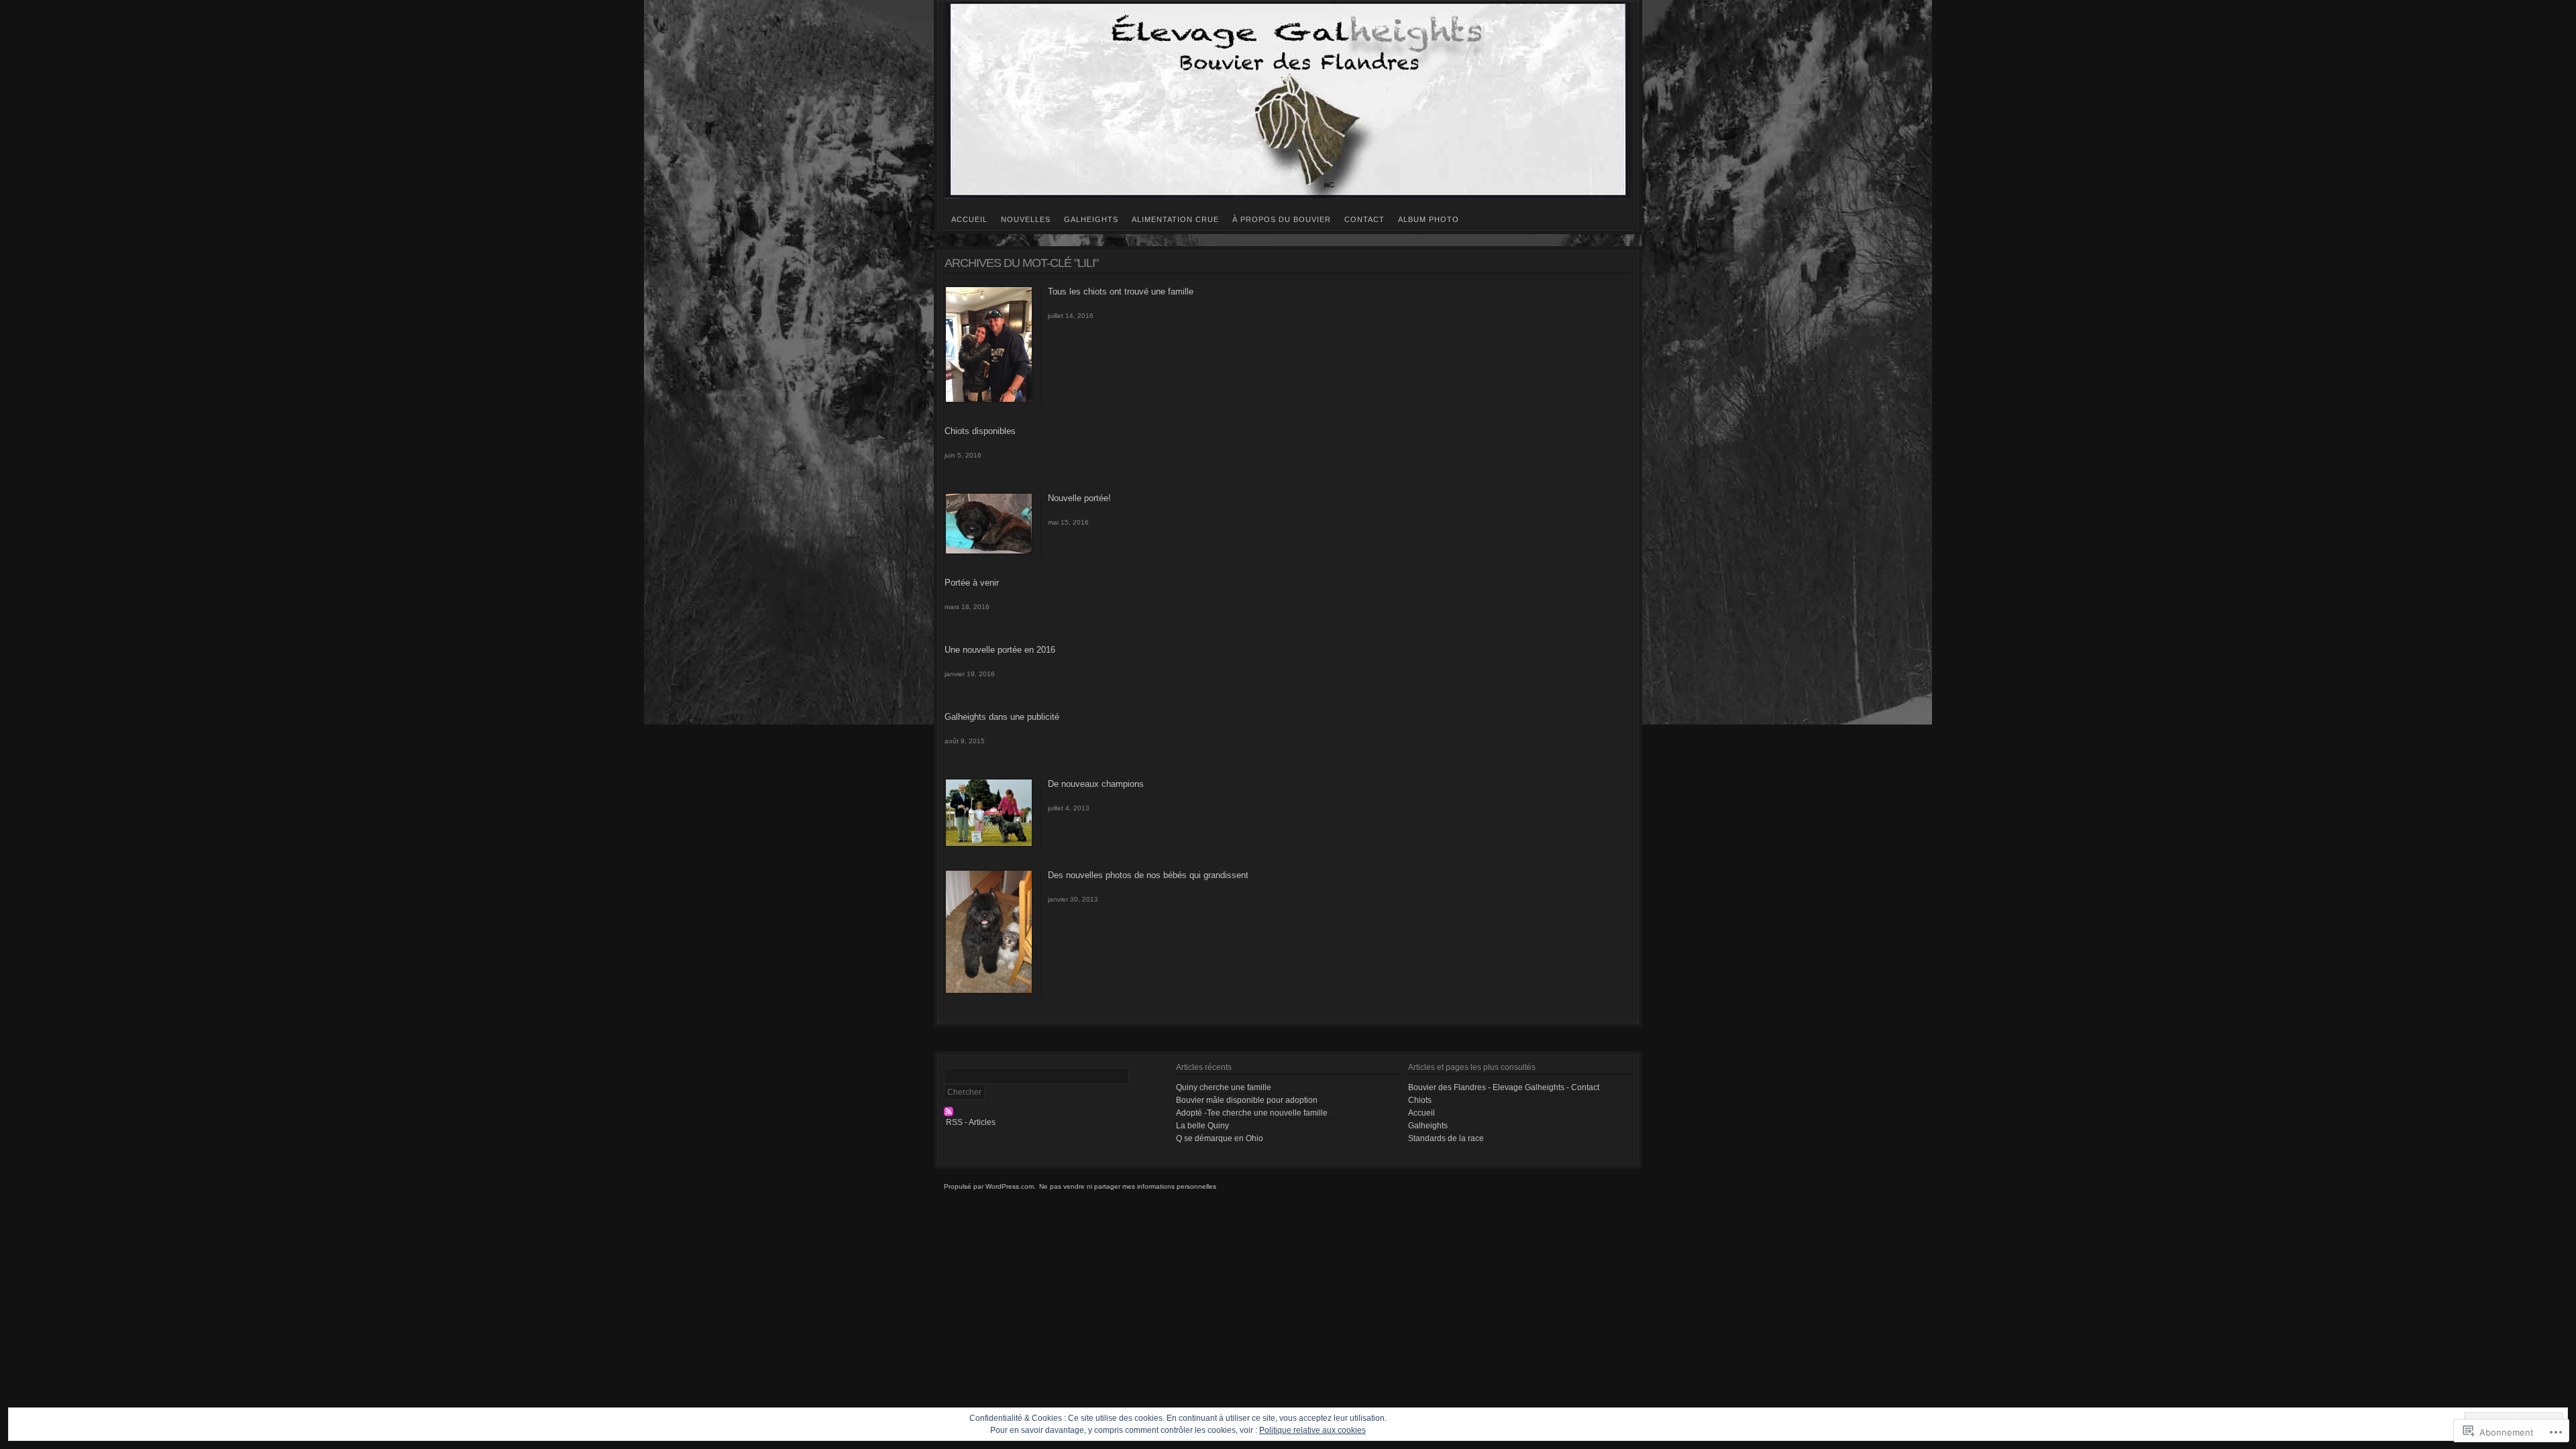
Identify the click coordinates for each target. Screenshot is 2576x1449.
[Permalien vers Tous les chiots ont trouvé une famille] (989, 400)
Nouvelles (1026, 219)
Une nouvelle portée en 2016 (1000, 650)
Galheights (1091, 219)
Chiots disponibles (980, 431)
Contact (1364, 219)
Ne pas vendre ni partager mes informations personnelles (1128, 1186)
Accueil (969, 219)
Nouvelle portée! (1079, 498)
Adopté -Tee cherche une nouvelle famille (1252, 1113)
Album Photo (1429, 219)
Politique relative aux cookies (1312, 1430)
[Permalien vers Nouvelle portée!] (989, 552)
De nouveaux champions (1096, 784)
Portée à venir (972, 583)
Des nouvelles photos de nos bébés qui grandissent (1148, 875)
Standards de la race (1446, 1138)
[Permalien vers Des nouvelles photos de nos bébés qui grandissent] (989, 991)
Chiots (1420, 1100)
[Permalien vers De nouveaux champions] (989, 845)
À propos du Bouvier (1282, 219)
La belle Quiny (1202, 1126)
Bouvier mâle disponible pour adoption (1247, 1100)
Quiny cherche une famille (1224, 1087)
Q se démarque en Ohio (1220, 1138)
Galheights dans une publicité (1002, 717)
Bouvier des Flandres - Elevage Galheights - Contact (1504, 1087)
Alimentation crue (1175, 219)
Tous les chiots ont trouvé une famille (1121, 291)
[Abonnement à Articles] (1056, 1112)
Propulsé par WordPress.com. (990, 1186)
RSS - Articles (971, 1122)
